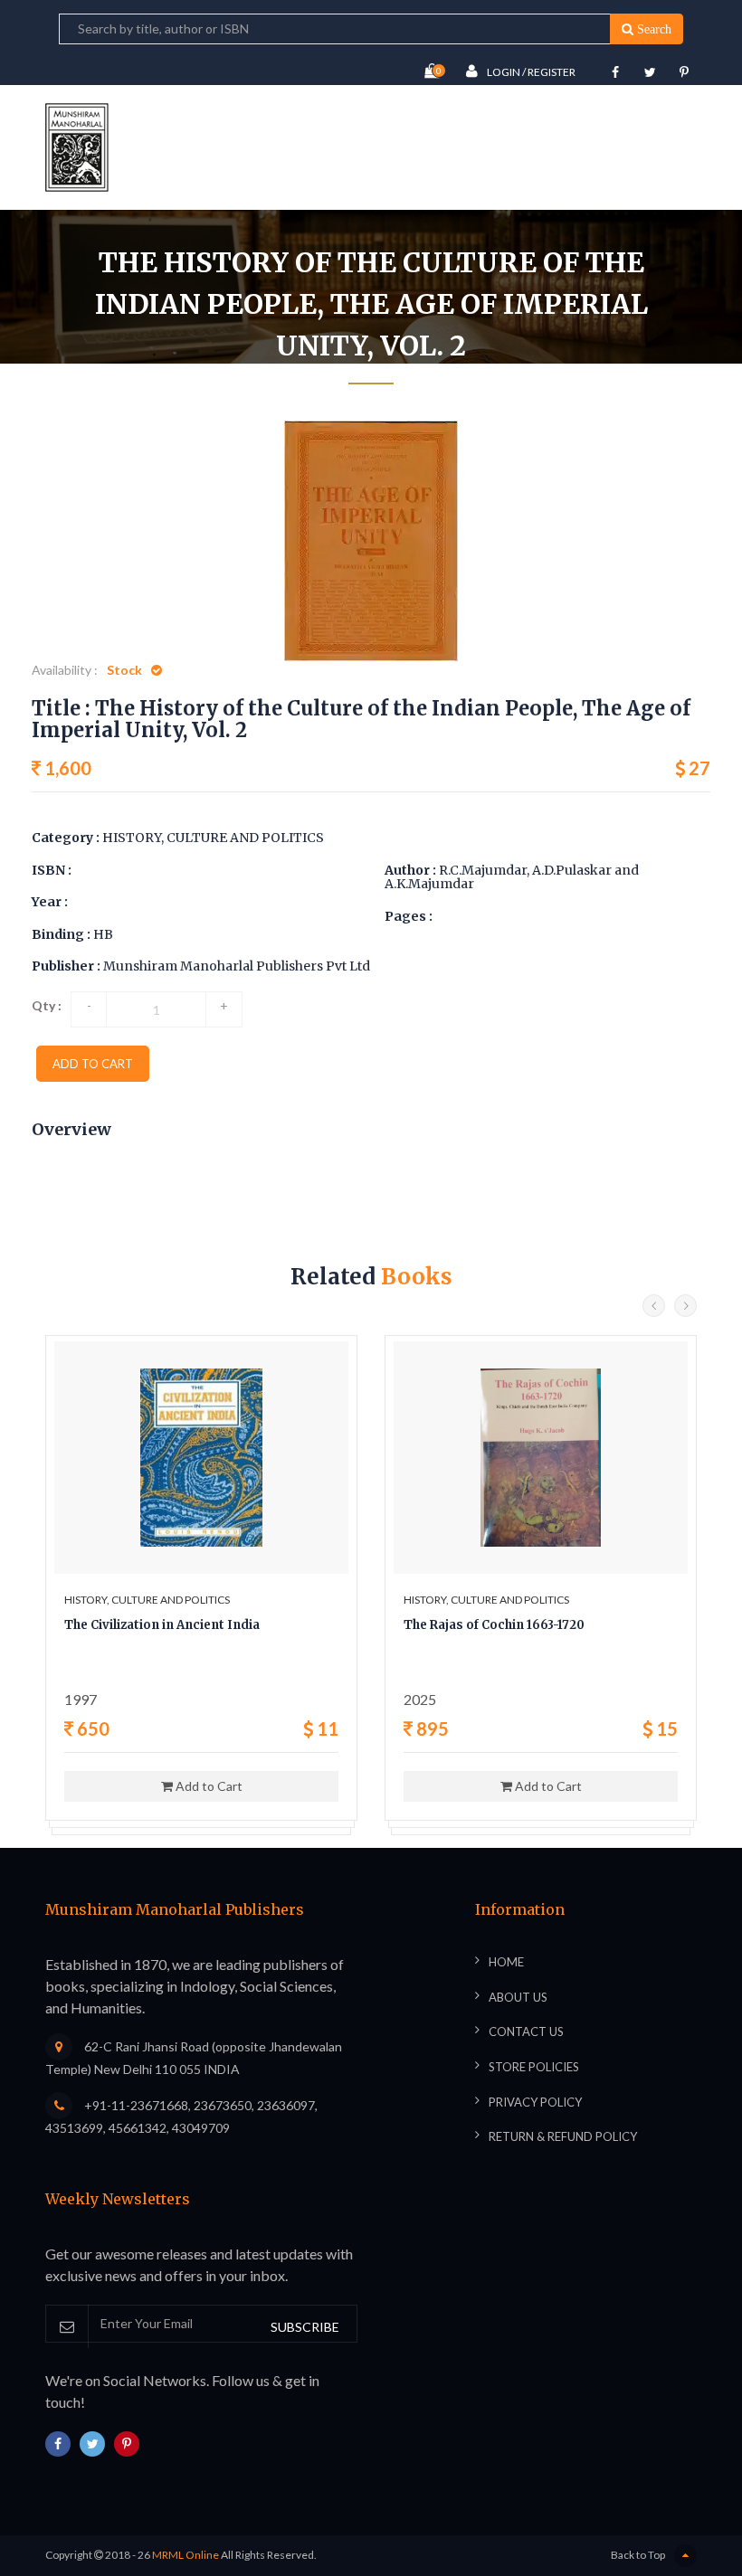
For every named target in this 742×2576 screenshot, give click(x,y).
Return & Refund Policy (563, 2136)
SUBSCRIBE (305, 2327)
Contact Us (526, 2031)
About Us (518, 1997)
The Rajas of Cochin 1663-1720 (494, 1625)
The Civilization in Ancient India (162, 1625)
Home (143, 411)
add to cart (93, 1064)
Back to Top (638, 2555)
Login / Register (531, 72)
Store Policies (534, 2067)
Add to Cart (208, 1786)
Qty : (47, 1005)
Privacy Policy (535, 2102)
